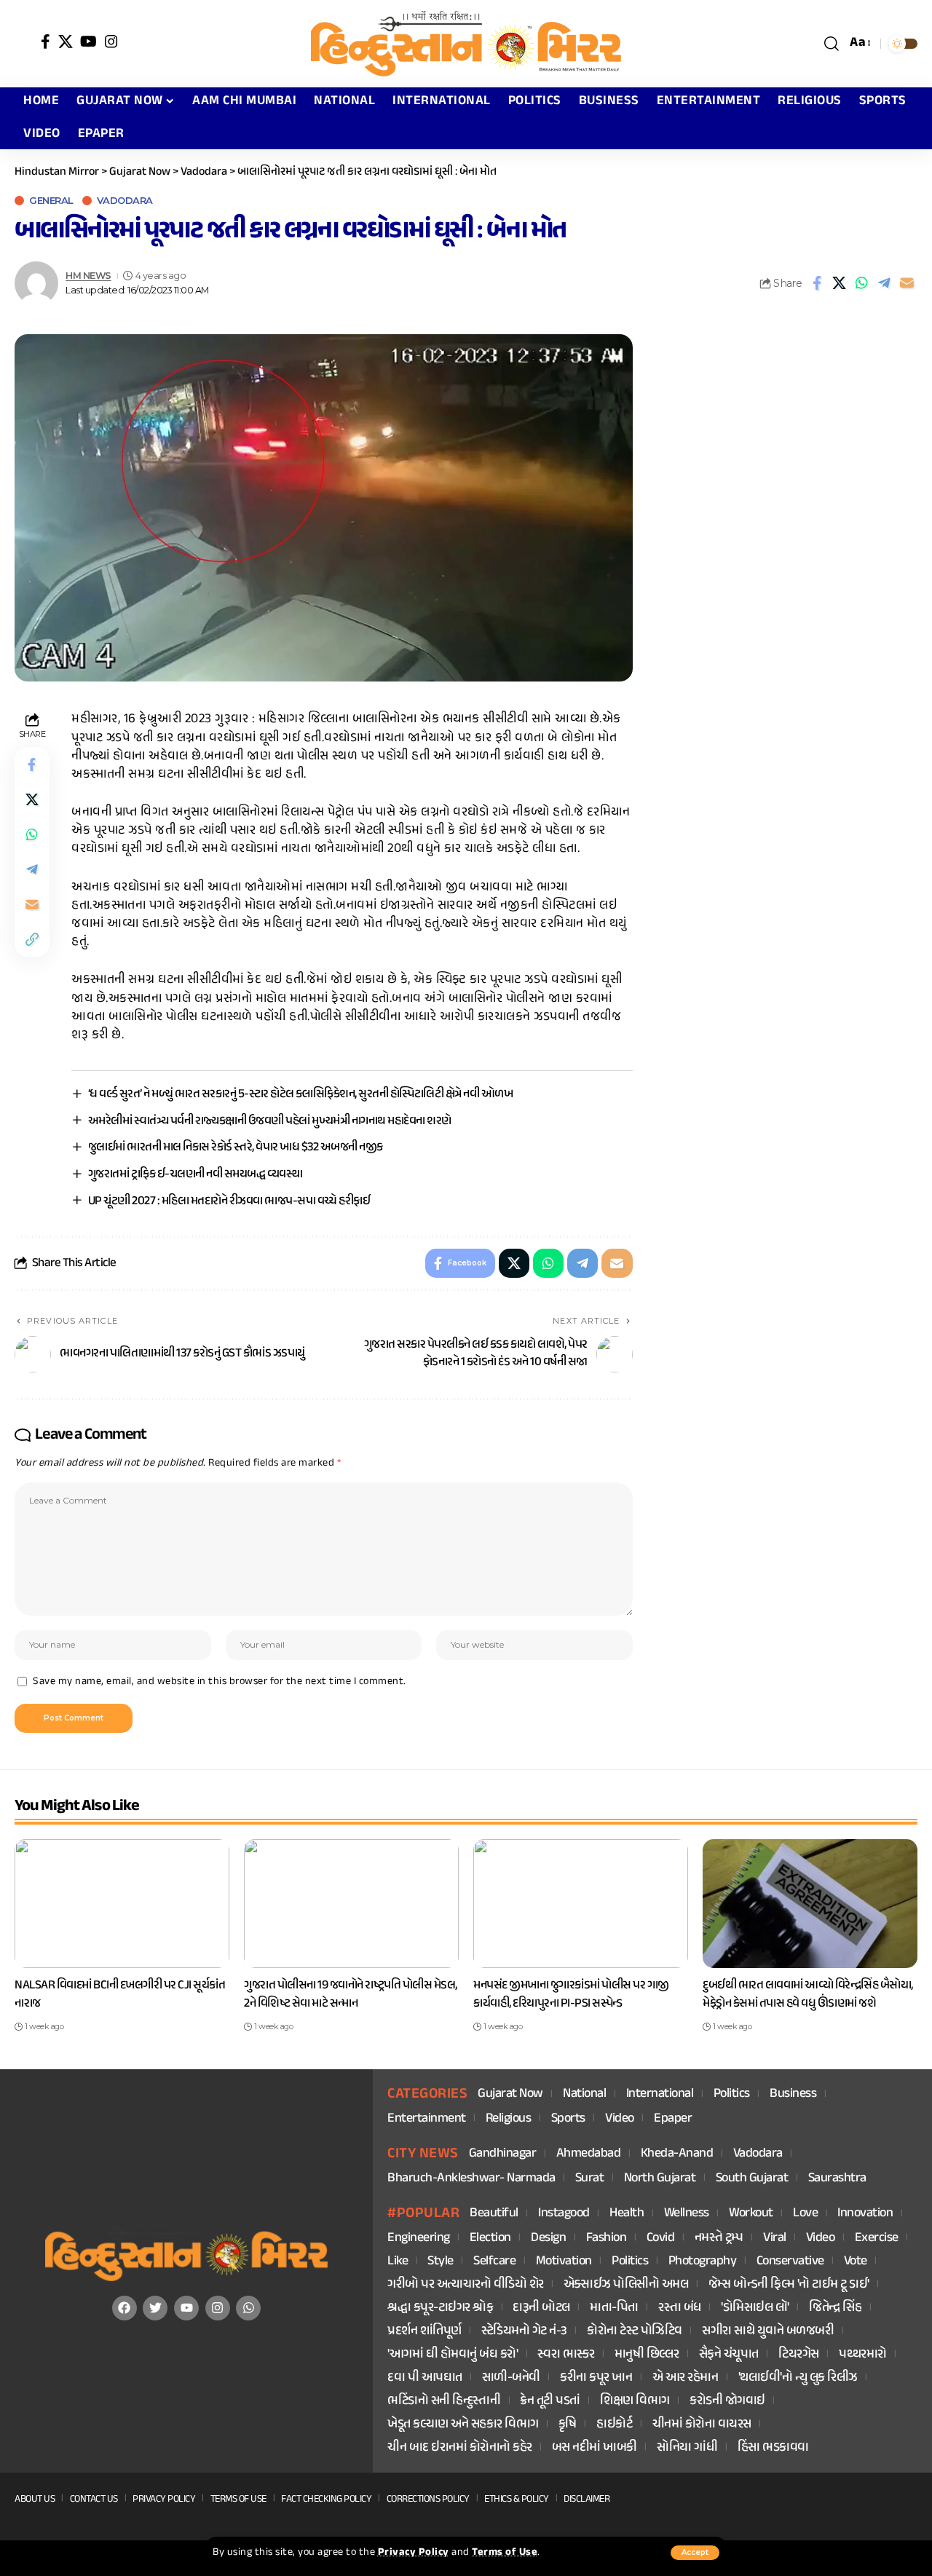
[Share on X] (840, 283)
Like (398, 2262)
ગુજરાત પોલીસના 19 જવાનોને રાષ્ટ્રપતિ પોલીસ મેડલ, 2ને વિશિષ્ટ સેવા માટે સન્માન (351, 1995)
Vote (856, 2262)
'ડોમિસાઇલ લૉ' (755, 2308)
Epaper (673, 2119)
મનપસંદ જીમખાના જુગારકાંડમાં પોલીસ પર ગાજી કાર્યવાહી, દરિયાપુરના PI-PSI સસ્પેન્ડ (571, 1995)
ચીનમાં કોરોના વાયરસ (702, 2425)
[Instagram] (112, 42)
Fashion (607, 2239)
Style (441, 2262)
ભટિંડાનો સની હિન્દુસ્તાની (444, 2402)
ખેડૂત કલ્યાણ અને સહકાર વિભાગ (463, 2425)
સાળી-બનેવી (511, 2378)
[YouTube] (89, 42)
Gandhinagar (503, 2154)
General (51, 201)
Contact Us (94, 2499)
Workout (751, 2214)
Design (548, 2239)
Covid (661, 2239)
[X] (66, 42)
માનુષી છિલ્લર (647, 2355)
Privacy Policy (414, 2553)
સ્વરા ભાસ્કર (566, 2355)
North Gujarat (660, 2179)
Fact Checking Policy (326, 2499)
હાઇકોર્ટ (614, 2425)
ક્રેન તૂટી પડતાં (550, 2402)
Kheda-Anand (677, 2154)
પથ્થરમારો (863, 2355)
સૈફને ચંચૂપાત (729, 2355)
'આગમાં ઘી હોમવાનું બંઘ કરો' (453, 2355)
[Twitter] (155, 2308)
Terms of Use (505, 2553)
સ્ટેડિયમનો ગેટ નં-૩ (524, 2332)
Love (805, 2214)
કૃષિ (568, 2425)
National (584, 2094)
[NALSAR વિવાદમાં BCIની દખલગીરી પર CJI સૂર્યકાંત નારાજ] (122, 1904)
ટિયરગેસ (799, 2355)
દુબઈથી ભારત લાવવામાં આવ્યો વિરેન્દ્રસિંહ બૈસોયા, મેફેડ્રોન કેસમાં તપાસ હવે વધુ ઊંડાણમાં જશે (808, 1995)
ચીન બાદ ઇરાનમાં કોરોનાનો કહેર (460, 2448)
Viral (775, 2239)
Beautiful (494, 2214)
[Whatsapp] (248, 2308)
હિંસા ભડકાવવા (773, 2448)
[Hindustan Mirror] (466, 44)
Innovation (865, 2214)
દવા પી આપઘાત (425, 2378)
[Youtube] (186, 2308)
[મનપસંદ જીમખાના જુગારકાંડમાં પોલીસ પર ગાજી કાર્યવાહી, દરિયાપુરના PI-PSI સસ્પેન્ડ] (581, 1904)
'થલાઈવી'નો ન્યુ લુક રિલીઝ (798, 2378)
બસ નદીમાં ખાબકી (595, 2448)
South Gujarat (752, 2179)
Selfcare (494, 2262)
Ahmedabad (589, 2154)
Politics (732, 2094)
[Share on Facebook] (817, 283)
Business (793, 2094)
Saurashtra (837, 2179)
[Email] (907, 283)
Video (620, 2119)
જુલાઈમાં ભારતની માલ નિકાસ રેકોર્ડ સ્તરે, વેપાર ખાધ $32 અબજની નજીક (236, 1147)
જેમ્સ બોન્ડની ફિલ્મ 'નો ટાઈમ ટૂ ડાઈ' (789, 2285)
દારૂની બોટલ (541, 2308)
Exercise (877, 2239)
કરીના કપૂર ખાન (596, 2378)
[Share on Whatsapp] (862, 283)
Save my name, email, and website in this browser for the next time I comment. (220, 1682)
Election (490, 2239)
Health (627, 2214)
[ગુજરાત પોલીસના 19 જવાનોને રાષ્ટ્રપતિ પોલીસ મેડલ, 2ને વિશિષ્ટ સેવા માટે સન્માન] (351, 1904)
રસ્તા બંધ (680, 2308)
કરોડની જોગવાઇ (727, 2402)
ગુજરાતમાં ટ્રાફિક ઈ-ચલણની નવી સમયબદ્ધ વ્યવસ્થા (196, 1174)
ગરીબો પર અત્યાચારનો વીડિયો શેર (466, 2285)
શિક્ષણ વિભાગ (635, 2402)
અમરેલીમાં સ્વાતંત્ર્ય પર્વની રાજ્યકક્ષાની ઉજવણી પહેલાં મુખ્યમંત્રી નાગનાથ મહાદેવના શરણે (270, 1121)
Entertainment (427, 2119)
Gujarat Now (510, 2094)
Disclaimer (587, 2499)
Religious (509, 2119)
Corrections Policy (428, 2499)
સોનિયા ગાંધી (687, 2448)
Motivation (564, 2262)
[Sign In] (24, 44)
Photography (703, 2262)
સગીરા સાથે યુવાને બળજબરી (768, 2332)
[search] (832, 44)
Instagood (564, 2214)
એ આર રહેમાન (686, 2378)
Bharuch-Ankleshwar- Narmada (471, 2179)
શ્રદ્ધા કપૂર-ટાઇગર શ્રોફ (440, 2308)
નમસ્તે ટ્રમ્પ (719, 2239)
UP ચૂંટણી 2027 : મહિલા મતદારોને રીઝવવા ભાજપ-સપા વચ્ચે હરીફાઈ (229, 1201)
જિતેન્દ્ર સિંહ (835, 2308)
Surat (590, 2179)
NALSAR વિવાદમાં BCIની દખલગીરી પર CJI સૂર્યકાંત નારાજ (120, 1995)
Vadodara (125, 201)
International (660, 2094)
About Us (35, 2499)
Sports (568, 2119)
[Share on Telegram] (885, 283)
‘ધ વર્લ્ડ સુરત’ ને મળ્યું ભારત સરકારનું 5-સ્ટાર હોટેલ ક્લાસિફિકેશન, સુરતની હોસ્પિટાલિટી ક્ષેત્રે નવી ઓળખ (301, 1094)
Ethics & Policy (517, 2499)
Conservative (790, 2262)
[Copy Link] (32, 940)
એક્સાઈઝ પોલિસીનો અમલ (626, 2285)
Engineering (419, 2239)
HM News (88, 276)
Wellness (687, 2214)
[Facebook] (46, 42)
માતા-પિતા (614, 2308)
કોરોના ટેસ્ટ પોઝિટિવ (635, 2332)
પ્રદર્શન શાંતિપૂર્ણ (424, 2332)
